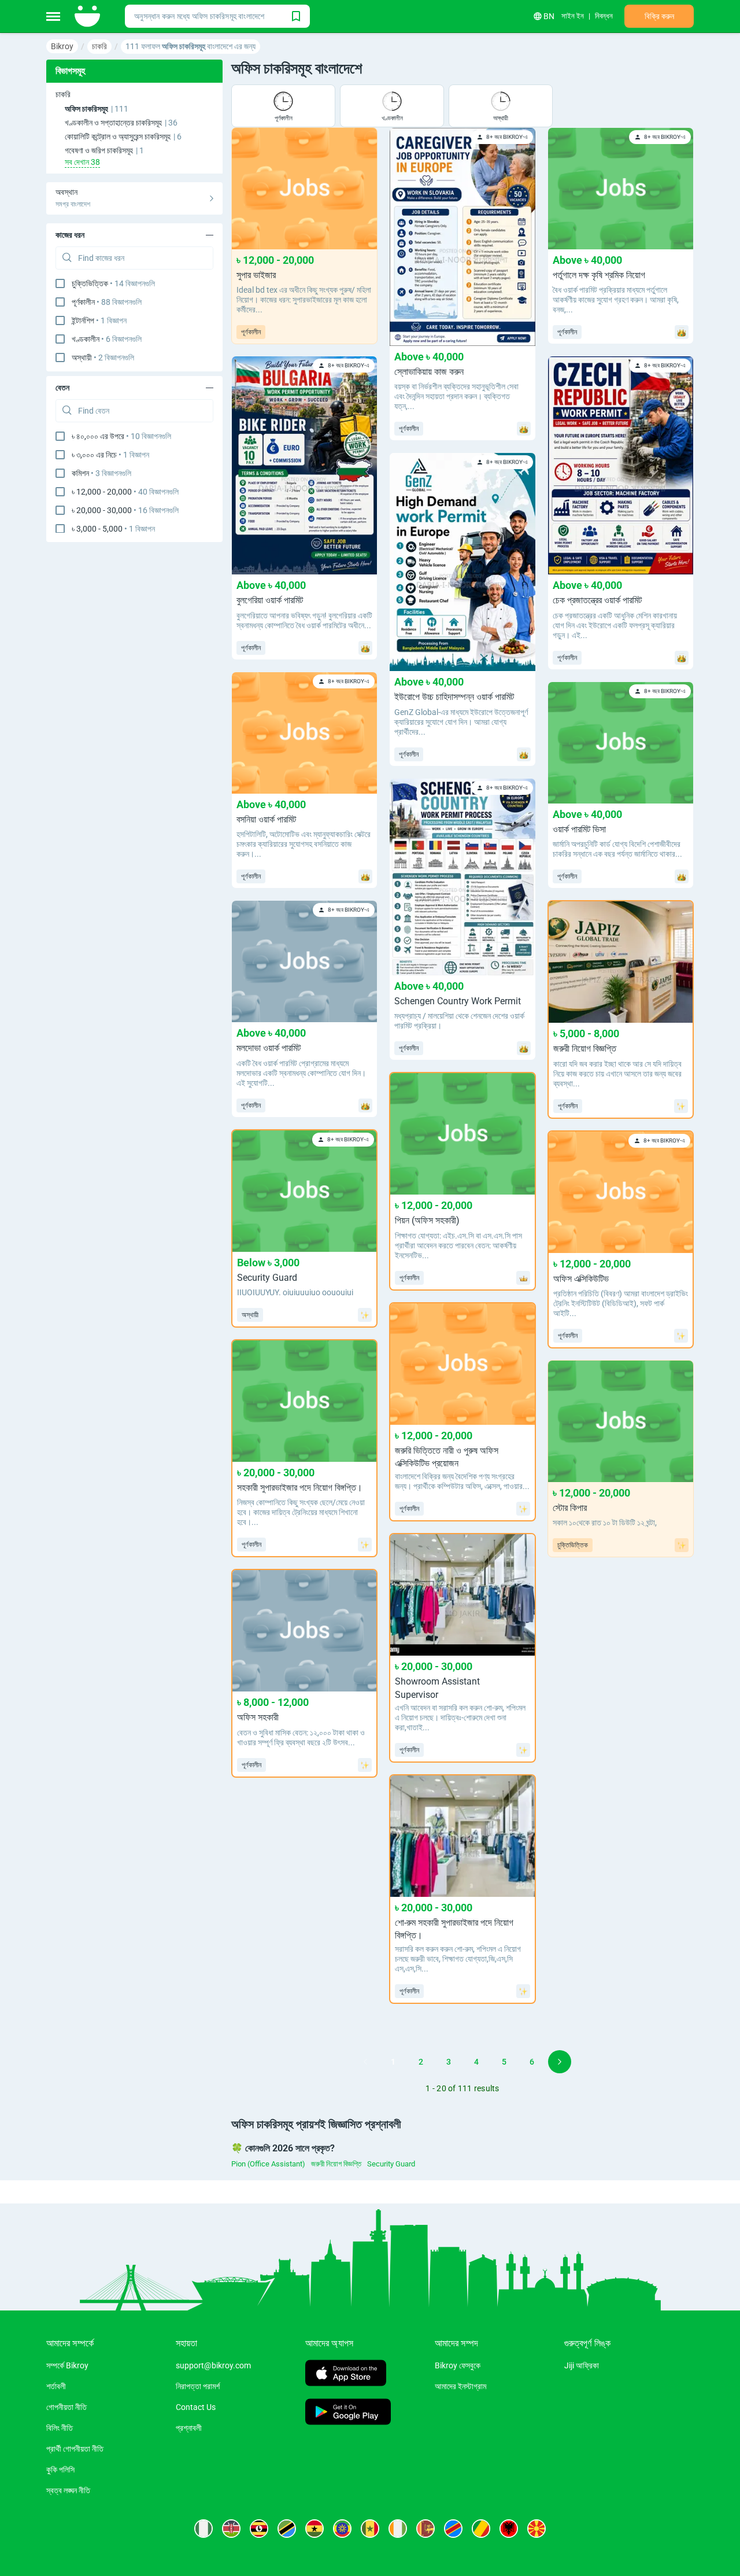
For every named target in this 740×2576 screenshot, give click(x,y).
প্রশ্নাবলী (189, 2428)
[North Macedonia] (536, 2529)
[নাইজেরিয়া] (203, 2529)
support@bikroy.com (213, 2365)
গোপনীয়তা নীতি (66, 2407)
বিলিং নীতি (60, 2428)
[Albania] (509, 2529)
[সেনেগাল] (370, 2529)
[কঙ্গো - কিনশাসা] (453, 2529)
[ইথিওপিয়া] (342, 2529)
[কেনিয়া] (231, 2529)
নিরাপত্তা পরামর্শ (198, 2386)
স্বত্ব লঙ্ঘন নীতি (68, 2490)
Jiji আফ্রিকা (582, 2365)
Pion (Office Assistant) (268, 2164)
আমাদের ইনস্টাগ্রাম (460, 2386)
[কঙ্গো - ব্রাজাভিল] (481, 2529)
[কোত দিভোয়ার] (398, 2529)
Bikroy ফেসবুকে (458, 2365)
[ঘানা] (314, 2529)
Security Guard (391, 2164)
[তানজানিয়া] (287, 2529)
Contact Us (196, 2407)
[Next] (560, 2062)
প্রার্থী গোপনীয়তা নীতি (75, 2449)
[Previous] (365, 2062)
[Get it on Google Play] (348, 2413)
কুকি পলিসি (60, 2470)
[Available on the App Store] (346, 2374)
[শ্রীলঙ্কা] (425, 2529)
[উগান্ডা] (259, 2529)
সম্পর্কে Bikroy (67, 2365)
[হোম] (88, 16)
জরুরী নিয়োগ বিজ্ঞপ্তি (336, 2164)
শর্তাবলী (56, 2386)
